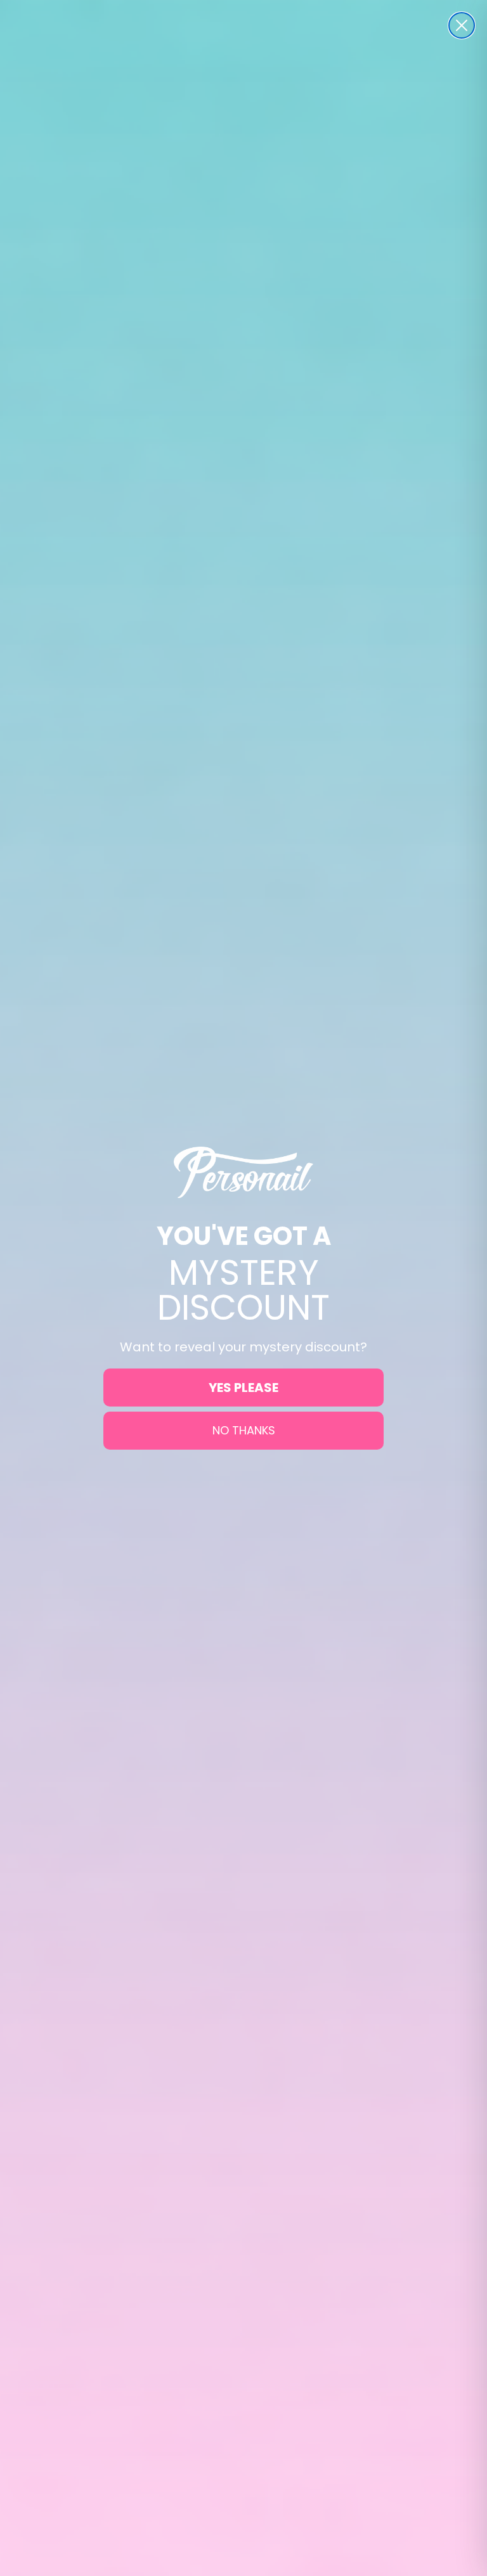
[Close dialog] (462, 25)
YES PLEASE (243, 1388)
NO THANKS (244, 1430)
